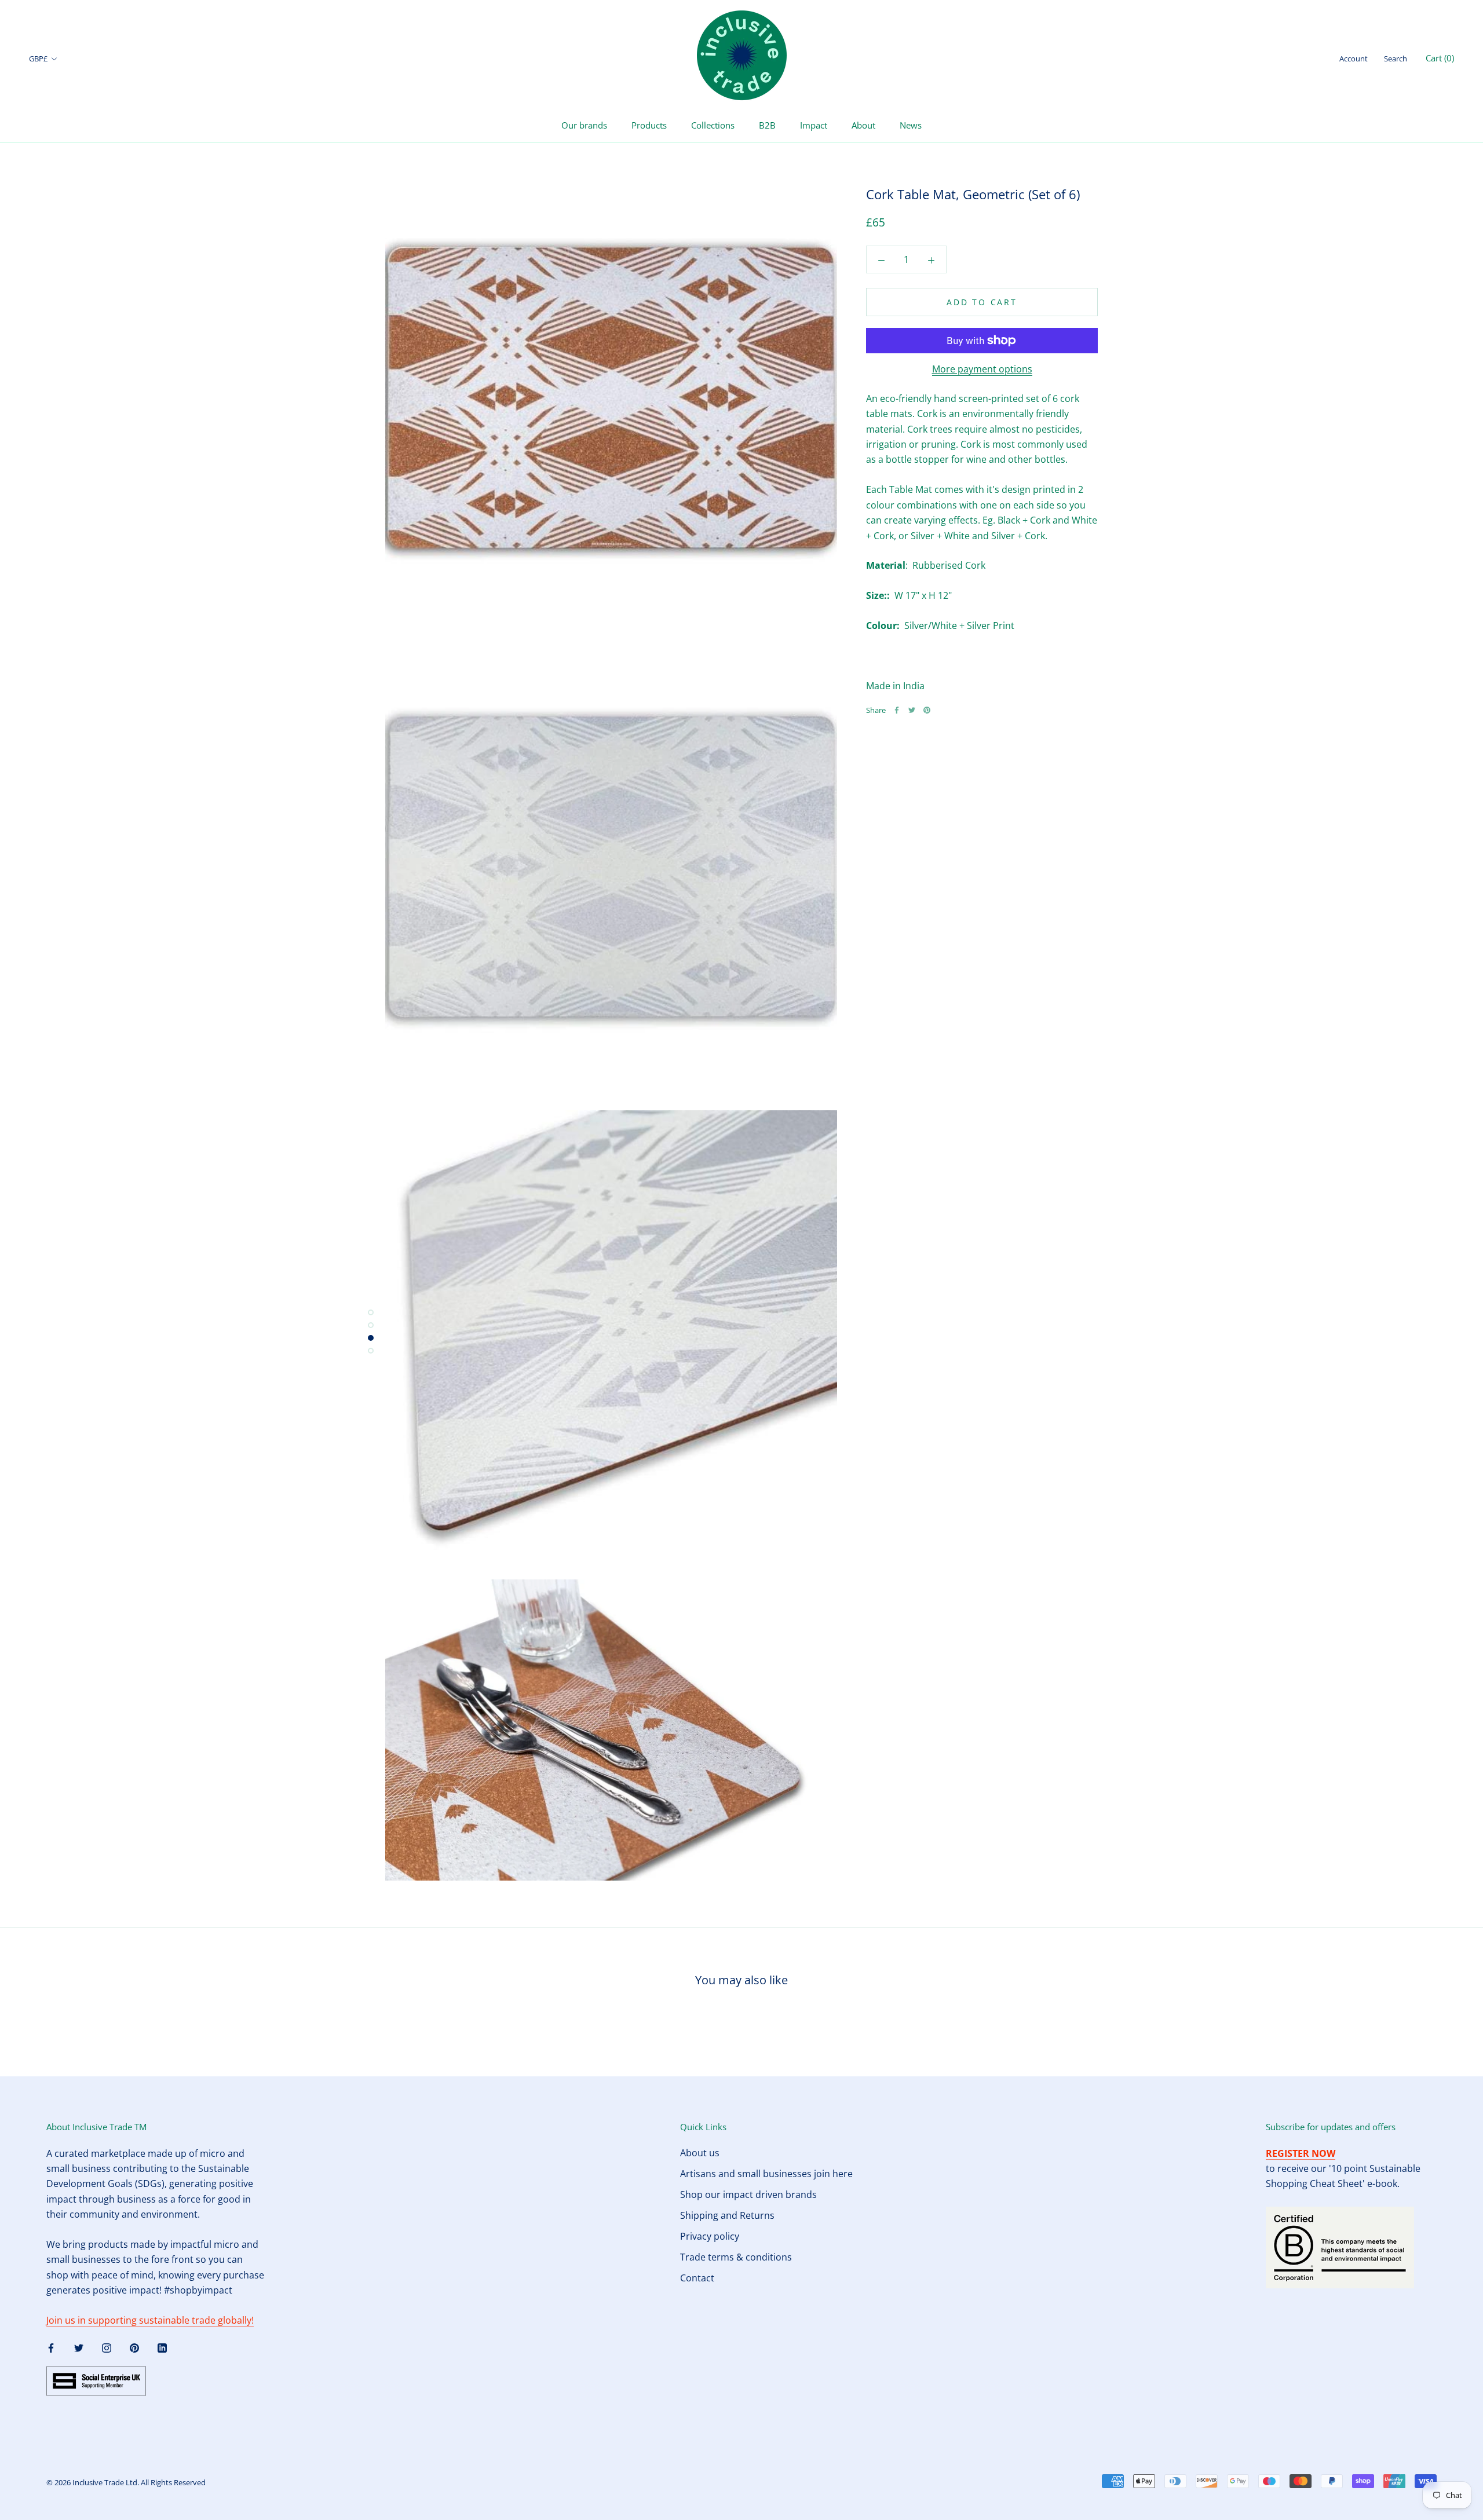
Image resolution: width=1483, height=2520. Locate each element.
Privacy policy (710, 2236)
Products (649, 125)
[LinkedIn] (162, 2347)
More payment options (982, 369)
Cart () (1440, 58)
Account (1354, 58)
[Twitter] (912, 710)
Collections (713, 125)
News (911, 125)
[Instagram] (107, 2347)
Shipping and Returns (727, 2215)
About (863, 125)
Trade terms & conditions (736, 2257)
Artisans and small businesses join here (766, 2174)
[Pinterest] (927, 710)
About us (700, 2153)
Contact (697, 2278)
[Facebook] (897, 710)
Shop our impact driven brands (748, 2195)
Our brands (584, 125)
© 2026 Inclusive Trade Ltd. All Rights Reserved (126, 2482)
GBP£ (38, 58)
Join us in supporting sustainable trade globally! (150, 2320)
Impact (814, 125)
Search (1396, 58)
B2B (767, 125)
